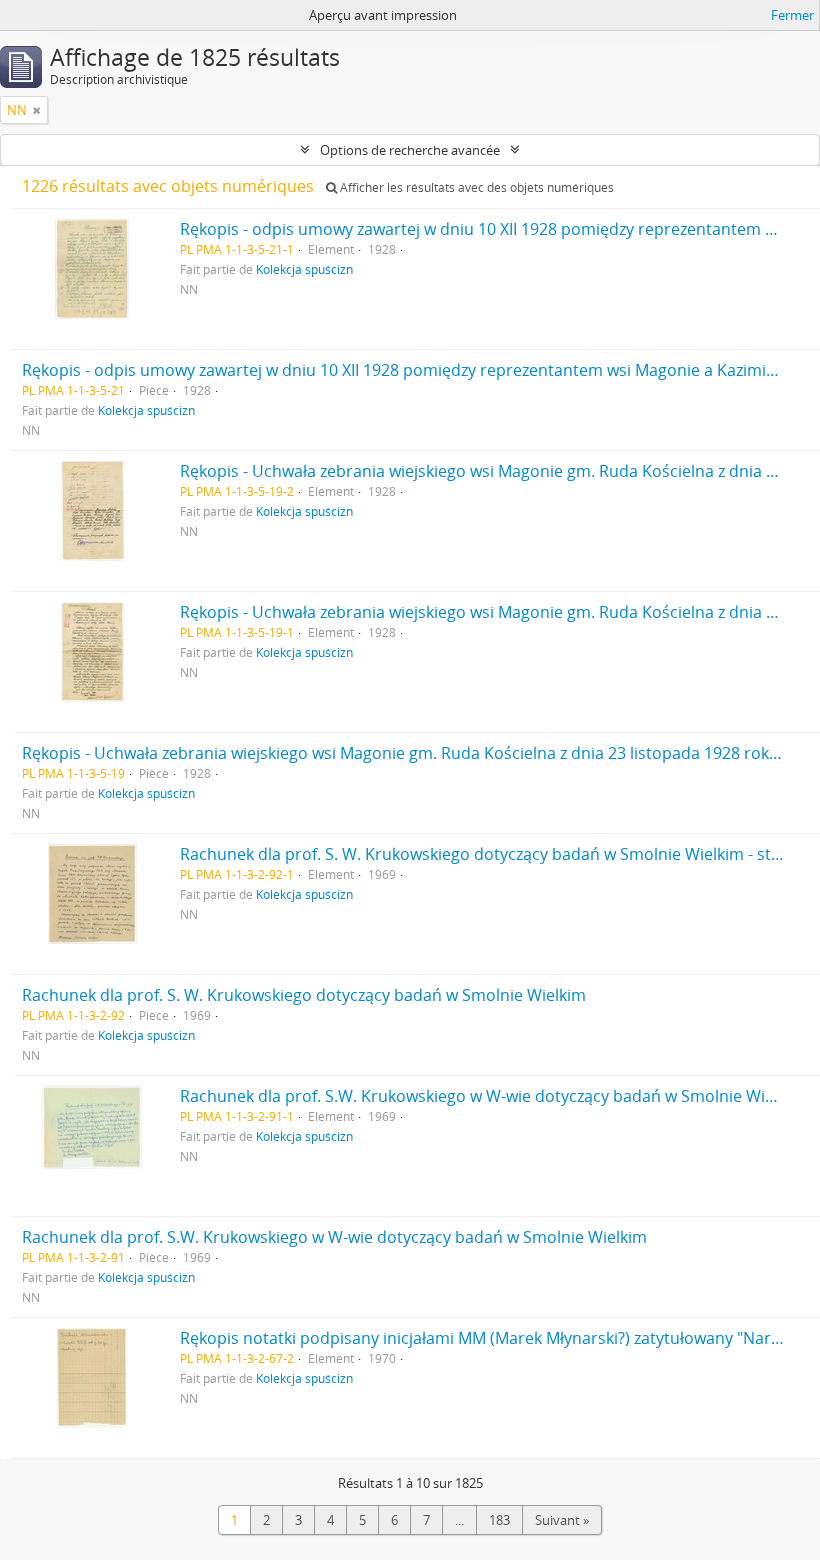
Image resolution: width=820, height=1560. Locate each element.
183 (499, 1520)
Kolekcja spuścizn (304, 269)
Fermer (792, 15)
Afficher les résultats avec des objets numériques (475, 187)
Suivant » (562, 1520)
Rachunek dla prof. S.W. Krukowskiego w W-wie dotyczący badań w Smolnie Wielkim (334, 1237)
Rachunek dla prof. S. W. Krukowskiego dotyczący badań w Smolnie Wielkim (304, 995)
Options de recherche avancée (410, 150)
